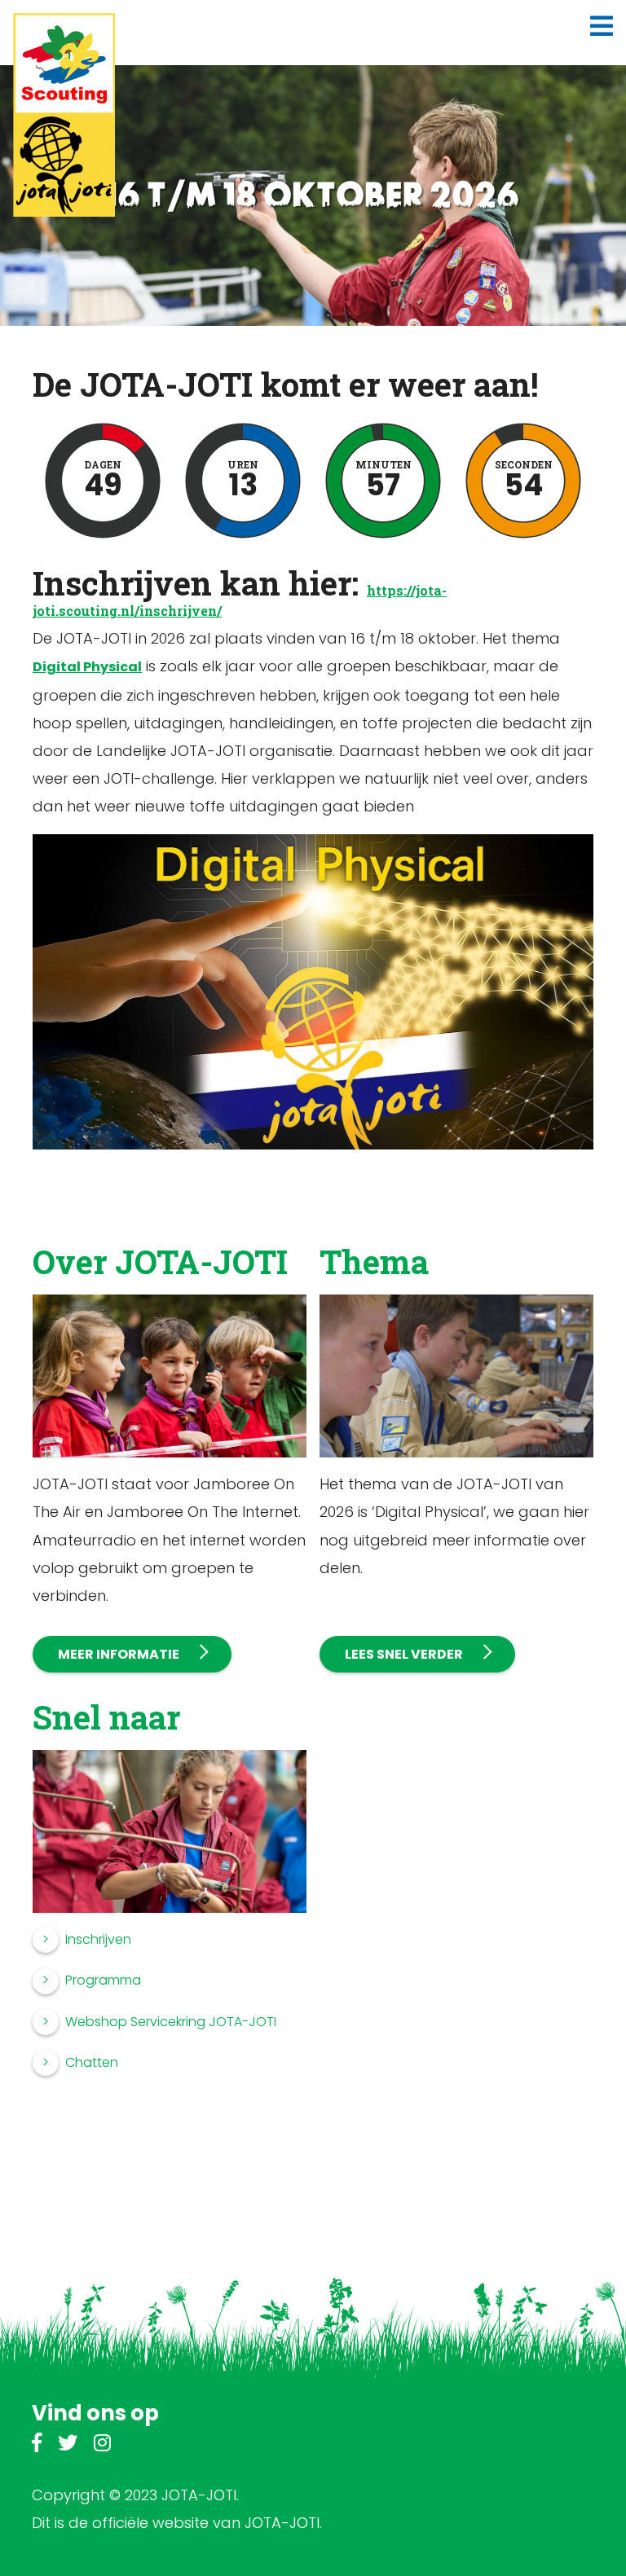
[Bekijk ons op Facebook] (37, 2445)
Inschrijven (98, 1939)
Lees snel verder (404, 1654)
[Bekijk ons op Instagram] (102, 2445)
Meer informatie (119, 1654)
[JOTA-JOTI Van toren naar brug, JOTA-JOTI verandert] (64, 115)
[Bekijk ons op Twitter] (68, 2445)
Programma (103, 1980)
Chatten (92, 2062)
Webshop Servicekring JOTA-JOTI (171, 2022)
